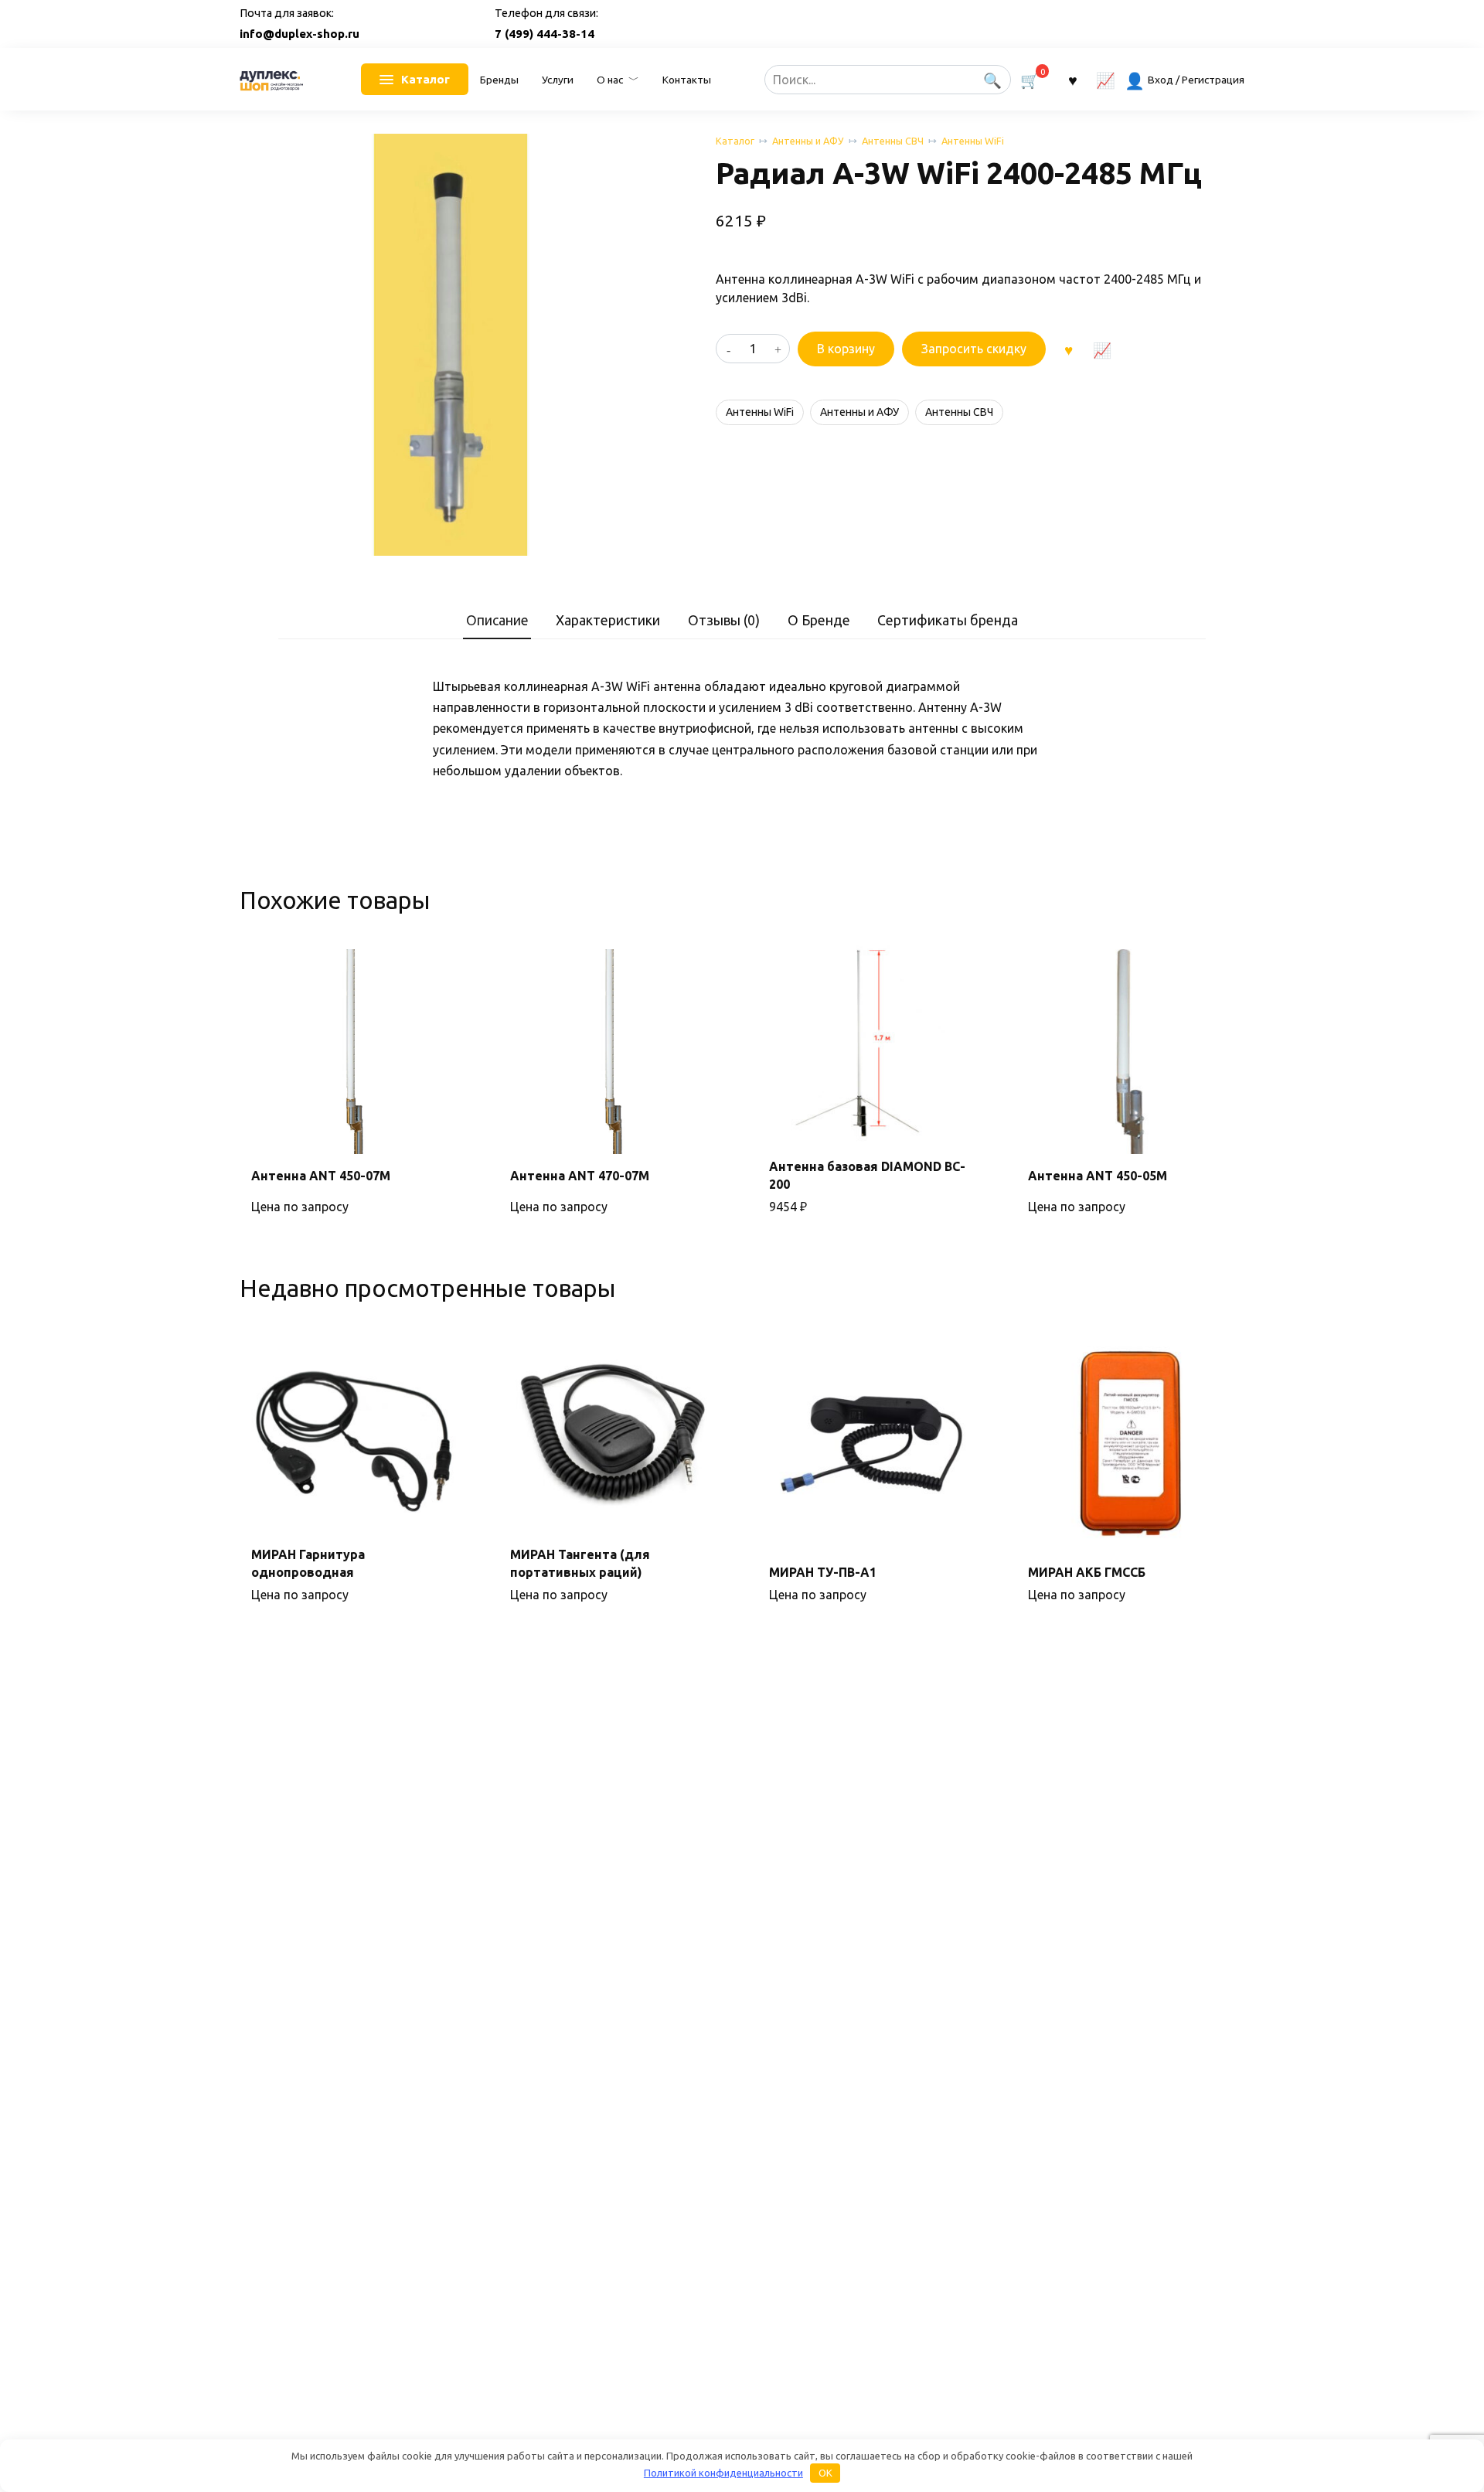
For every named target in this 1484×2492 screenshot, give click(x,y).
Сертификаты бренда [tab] (948, 620)
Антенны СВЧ (893, 141)
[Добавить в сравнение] (1101, 349)
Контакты (687, 80)
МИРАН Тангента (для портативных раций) (580, 1563)
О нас (610, 80)
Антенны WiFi (973, 141)
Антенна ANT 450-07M (321, 1176)
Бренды (499, 80)
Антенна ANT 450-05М (1098, 1176)
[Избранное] (1072, 79)
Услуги (558, 80)
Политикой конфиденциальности (723, 2473)
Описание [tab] (497, 620)
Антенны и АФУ (808, 141)
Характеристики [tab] (608, 620)
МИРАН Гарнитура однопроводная (308, 1563)
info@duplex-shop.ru (300, 34)
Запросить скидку (974, 349)
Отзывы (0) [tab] (724, 620)
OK (825, 2473)
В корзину (846, 349)
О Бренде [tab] (819, 620)
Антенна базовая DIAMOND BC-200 (867, 1175)
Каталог (735, 141)
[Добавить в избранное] (1068, 349)
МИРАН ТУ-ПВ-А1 (823, 1572)
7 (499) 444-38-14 (545, 34)
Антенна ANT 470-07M (580, 1176)
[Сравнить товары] (1106, 79)
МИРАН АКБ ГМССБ (1087, 1572)
